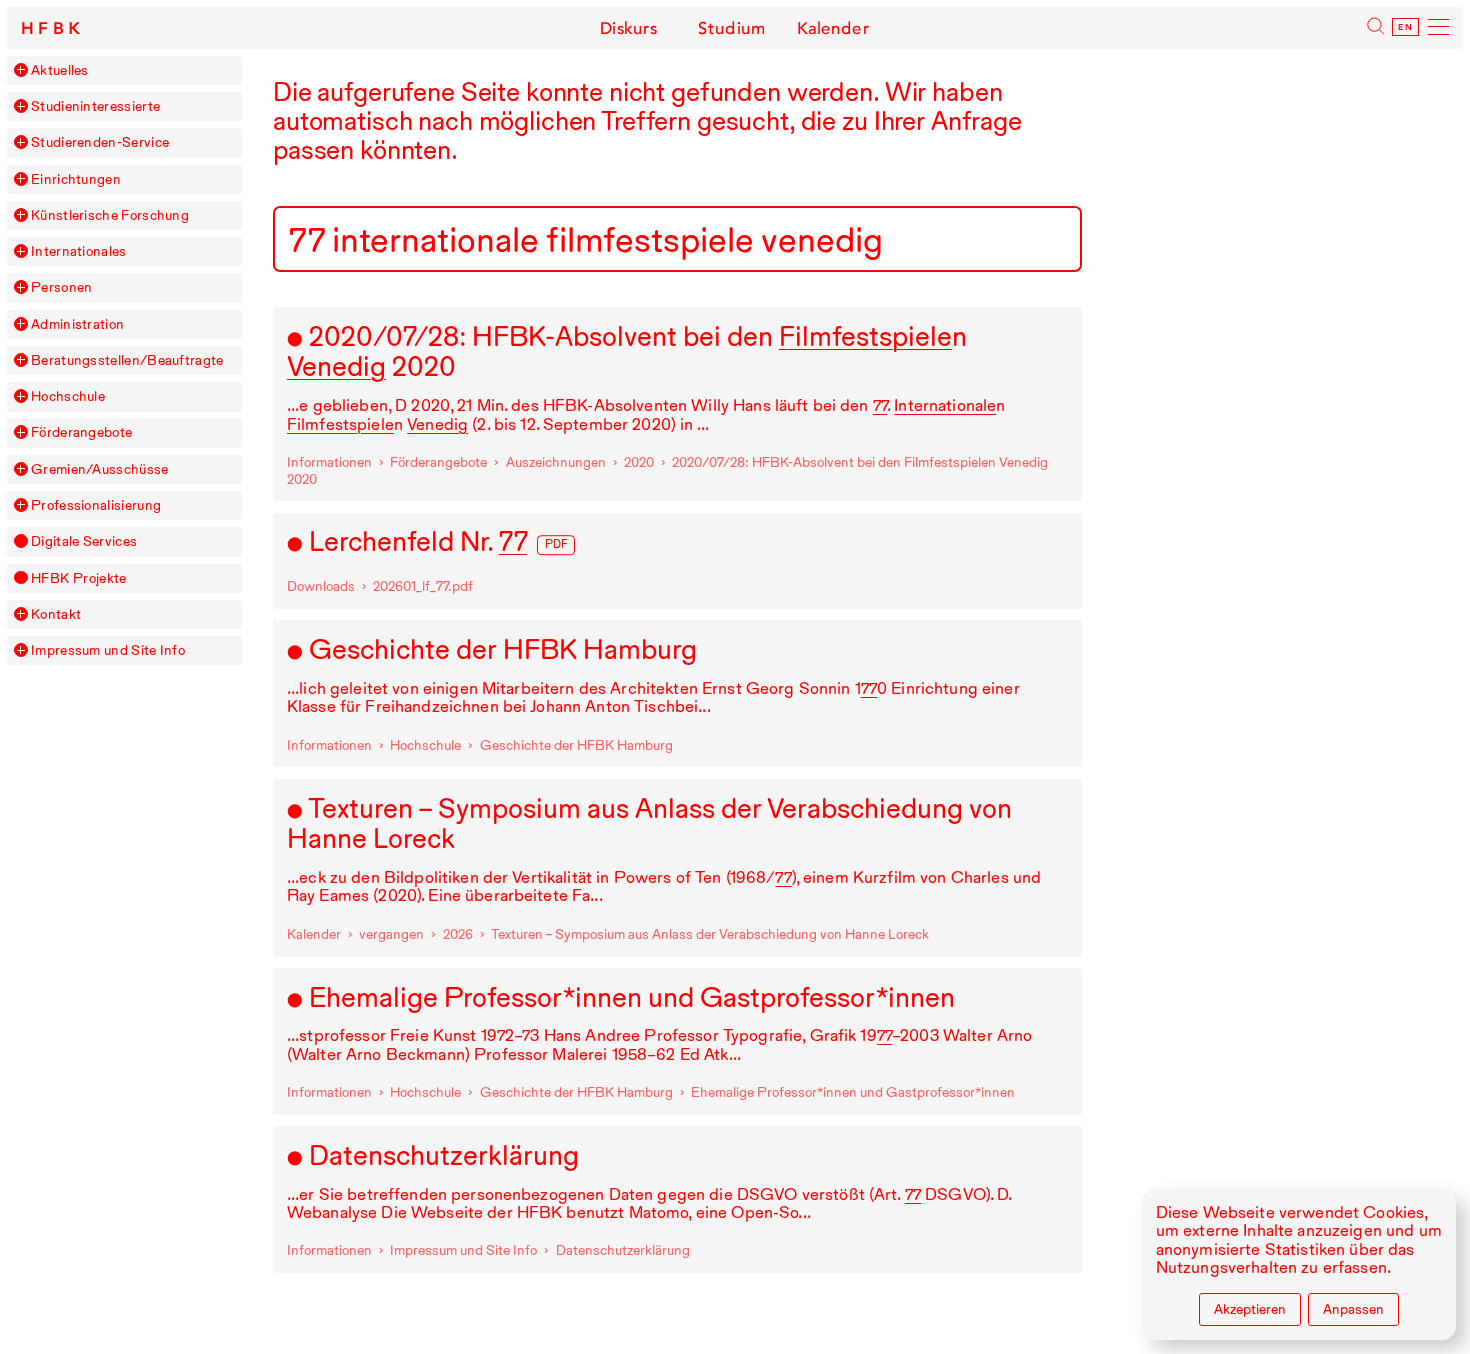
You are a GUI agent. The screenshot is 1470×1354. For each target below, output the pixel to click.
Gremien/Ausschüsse (100, 469)
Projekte (78, 578)
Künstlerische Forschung (110, 215)
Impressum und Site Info (108, 650)
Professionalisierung (96, 505)
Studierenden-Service (100, 142)
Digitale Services (84, 541)
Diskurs (628, 28)
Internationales (79, 251)
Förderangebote (81, 432)
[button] (21, 70)
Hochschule (68, 396)
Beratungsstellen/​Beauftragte (127, 360)
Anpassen (1353, 1309)
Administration (77, 324)
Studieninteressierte (95, 106)
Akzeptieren (1250, 1309)
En (1405, 27)
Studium (731, 28)
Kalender (833, 28)
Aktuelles (60, 70)
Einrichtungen (76, 179)
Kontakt (56, 614)
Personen (61, 287)
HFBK (53, 28)
